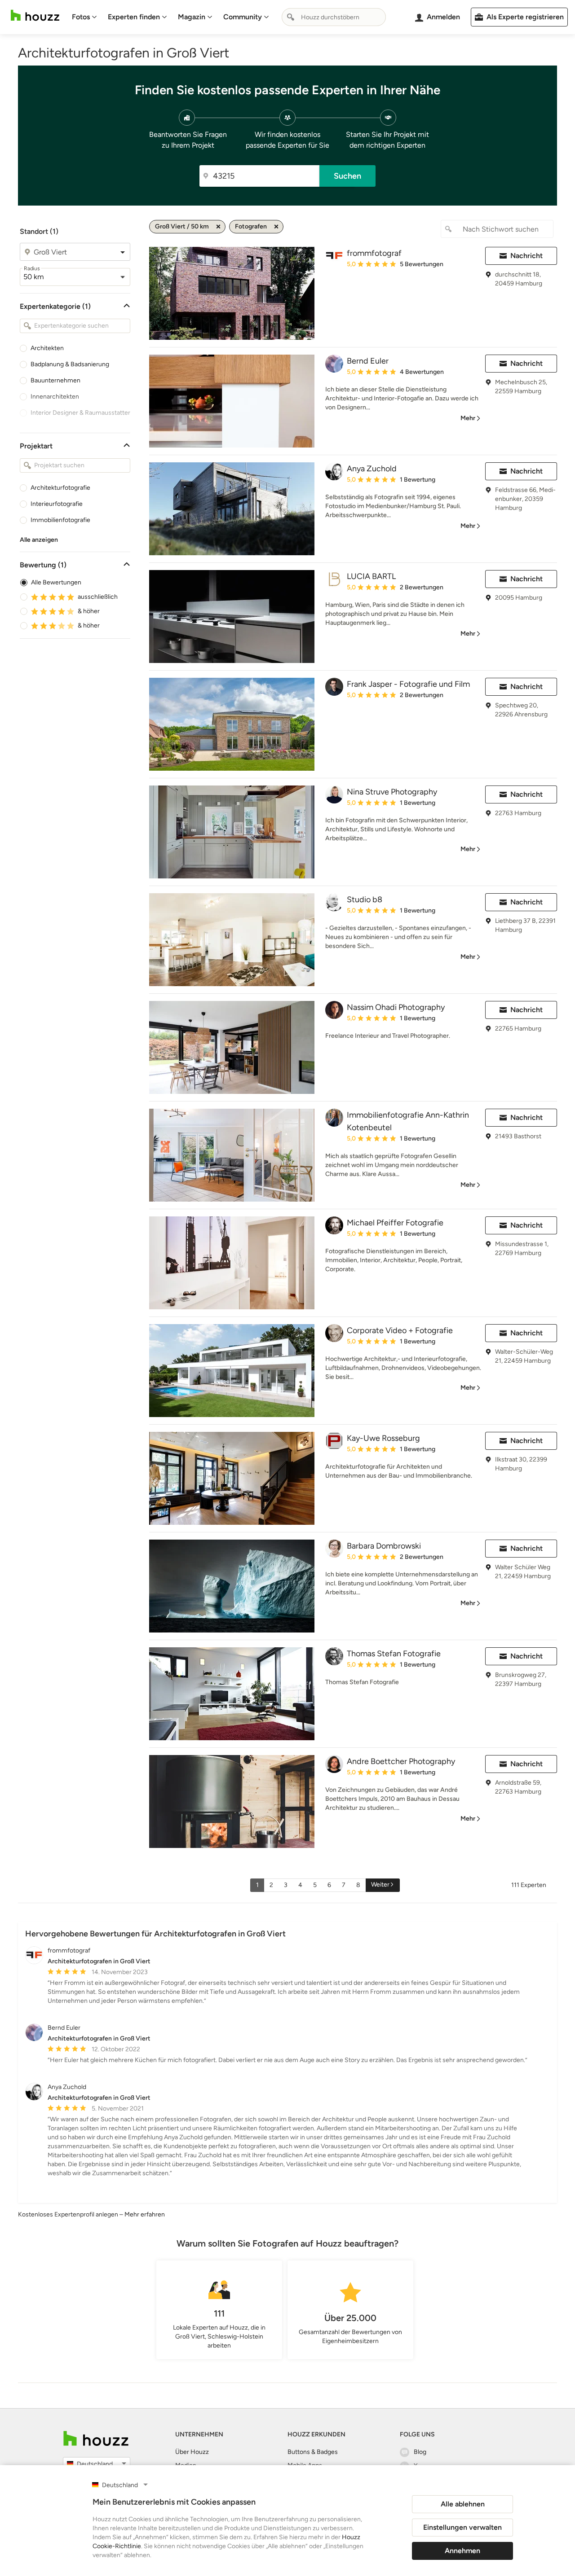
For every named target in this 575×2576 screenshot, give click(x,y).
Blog (420, 2452)
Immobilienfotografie (60, 520)
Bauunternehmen (55, 380)
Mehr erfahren (145, 2214)
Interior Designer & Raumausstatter (80, 413)
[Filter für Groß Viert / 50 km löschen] (218, 227)
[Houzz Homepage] (35, 15)
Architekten (47, 348)
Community (243, 17)
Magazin (192, 17)
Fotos (81, 17)
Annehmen (462, 2551)
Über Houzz (192, 2452)
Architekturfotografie (60, 488)
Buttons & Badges (313, 2452)
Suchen (347, 176)
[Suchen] (291, 17)
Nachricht (526, 256)
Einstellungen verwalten (462, 2527)
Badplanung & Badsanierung (70, 364)
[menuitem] (84, 17)
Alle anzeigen (39, 540)
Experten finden (134, 17)
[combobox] (334, 17)
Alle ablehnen (463, 2504)
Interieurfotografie (57, 504)
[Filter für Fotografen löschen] (276, 227)
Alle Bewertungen (56, 582)
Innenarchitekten (55, 397)
